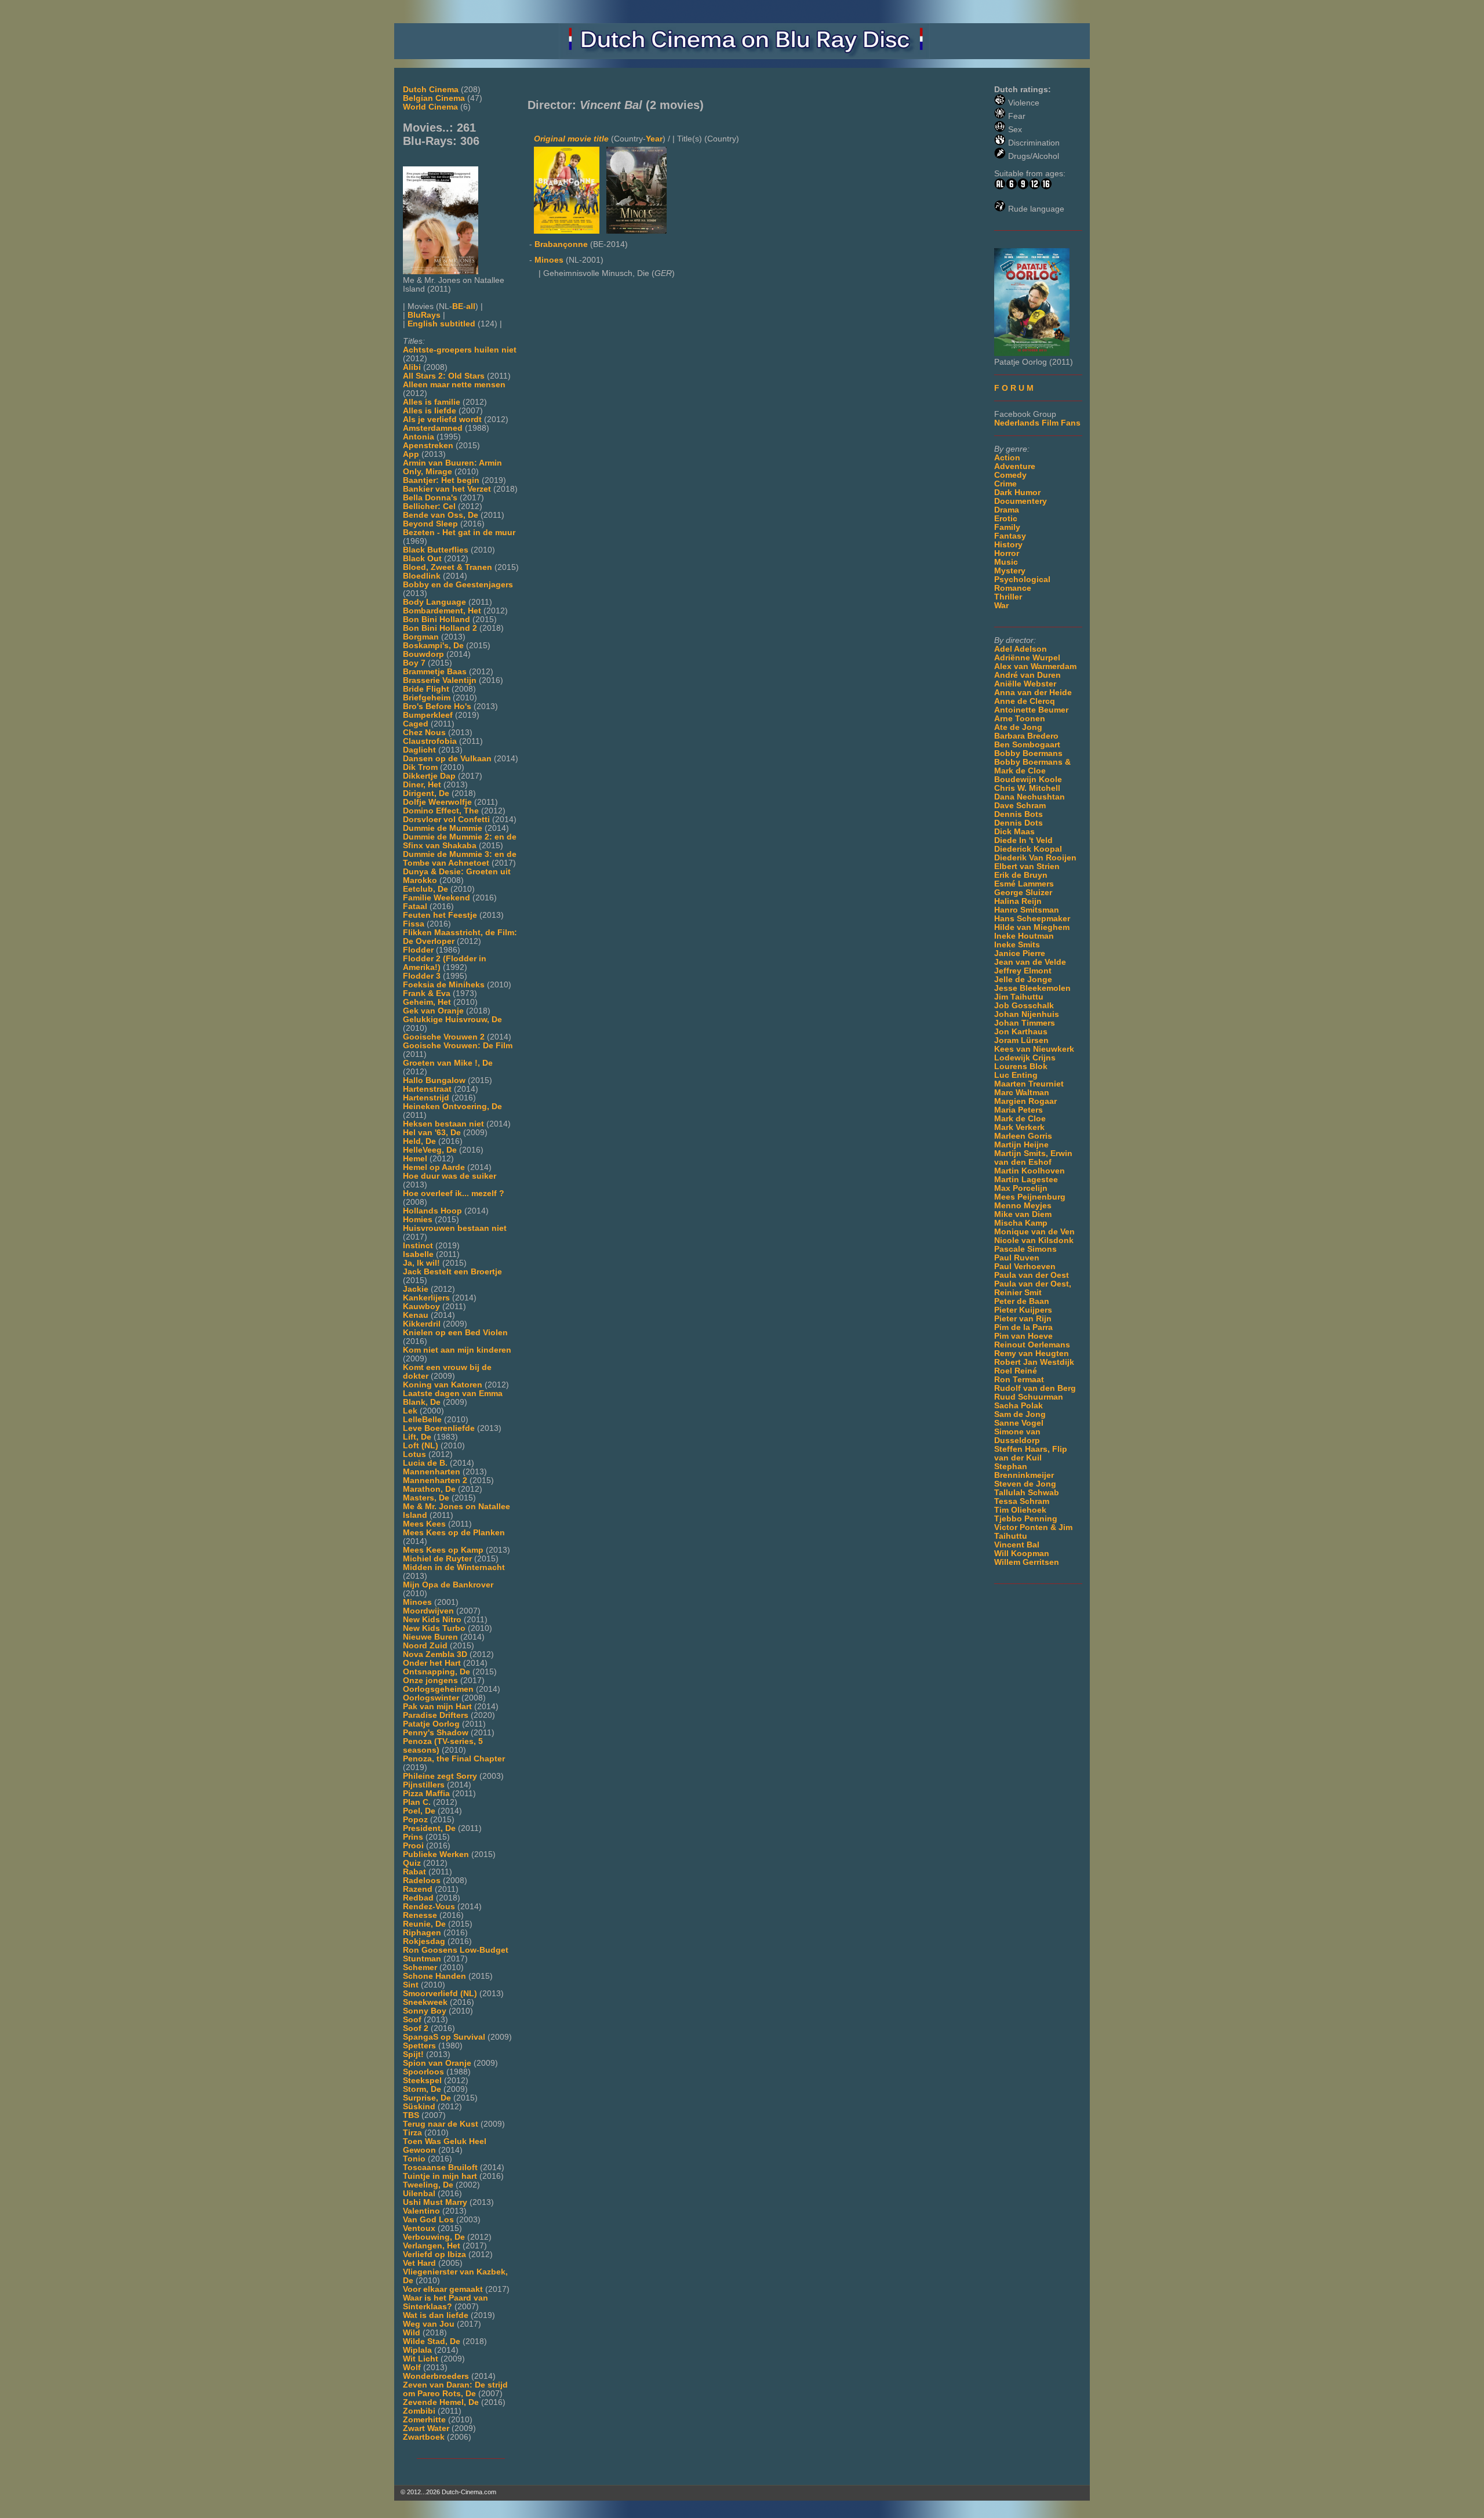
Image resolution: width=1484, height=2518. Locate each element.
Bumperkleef (428, 715)
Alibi (412, 367)
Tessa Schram (1022, 1501)
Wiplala (417, 2350)
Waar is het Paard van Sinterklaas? (445, 2302)
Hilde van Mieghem (1032, 927)
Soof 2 (416, 2028)
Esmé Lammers (1024, 884)
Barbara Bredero (1026, 736)
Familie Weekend (437, 898)
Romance (1013, 588)
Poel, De (419, 1811)
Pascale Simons (1025, 1249)
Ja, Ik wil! (421, 1263)
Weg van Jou (429, 2324)
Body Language (434, 602)
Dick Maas (1014, 832)
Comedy (1010, 475)
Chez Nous (424, 733)
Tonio (414, 2159)
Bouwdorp (423, 654)
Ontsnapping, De (437, 1672)
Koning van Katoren (443, 1385)
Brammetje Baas (435, 672)
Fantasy (1010, 536)
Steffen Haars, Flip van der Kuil (1031, 1454)
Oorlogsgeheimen (438, 1689)
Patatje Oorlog (431, 1724)
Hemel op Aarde (434, 1167)
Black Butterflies (436, 550)
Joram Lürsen (1021, 1040)
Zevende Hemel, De (441, 2402)
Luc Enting (1016, 1075)
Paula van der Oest (1032, 1275)
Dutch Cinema (431, 90)
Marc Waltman (1022, 1093)
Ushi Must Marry (435, 2202)
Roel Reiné (1016, 1371)
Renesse (420, 1915)
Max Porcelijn (1021, 1188)
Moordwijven (428, 1611)
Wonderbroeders (436, 2376)
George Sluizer (1023, 893)
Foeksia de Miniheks (444, 985)
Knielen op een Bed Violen (455, 1333)
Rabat (414, 1872)
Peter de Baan (1022, 1301)
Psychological (1022, 579)
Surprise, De (427, 2098)
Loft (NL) (421, 1446)
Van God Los (428, 2220)
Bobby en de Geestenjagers (458, 585)
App (411, 454)
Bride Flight (426, 689)
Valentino (421, 2211)
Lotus (414, 1454)
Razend (418, 1889)
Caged (416, 724)
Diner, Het (422, 785)
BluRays (424, 315)
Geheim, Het (427, 1002)
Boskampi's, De (433, 646)
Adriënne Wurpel (1027, 658)
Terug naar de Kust (441, 2124)
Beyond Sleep (430, 524)
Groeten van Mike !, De (448, 1063)
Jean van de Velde (1030, 962)
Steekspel (422, 2081)
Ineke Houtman (1024, 936)
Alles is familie (432, 402)
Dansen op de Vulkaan (447, 759)
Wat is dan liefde (436, 2315)
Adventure (1015, 466)
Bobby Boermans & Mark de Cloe (1032, 766)
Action (1007, 458)
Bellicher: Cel (429, 506)
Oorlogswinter (431, 1698)
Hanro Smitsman (1027, 910)
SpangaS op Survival (444, 2037)
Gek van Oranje (433, 1011)
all (471, 306)
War (1001, 606)
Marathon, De (429, 1489)
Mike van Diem (1023, 1214)
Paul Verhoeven (1025, 1267)
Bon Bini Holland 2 (440, 628)
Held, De (419, 1141)
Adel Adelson (1021, 649)
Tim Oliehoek (1020, 1510)
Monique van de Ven (1034, 1232)
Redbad (418, 1898)
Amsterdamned (433, 428)
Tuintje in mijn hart (440, 2176)
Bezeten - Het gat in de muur (459, 533)
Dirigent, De (426, 793)
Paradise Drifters (436, 1715)
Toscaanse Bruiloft (440, 2168)
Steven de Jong (1025, 1484)
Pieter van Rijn (1023, 1319)
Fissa (414, 924)
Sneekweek (425, 2002)
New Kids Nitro (432, 1620)
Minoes (417, 1602)
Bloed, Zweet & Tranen (448, 567)
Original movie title (571, 139)
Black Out (422, 559)
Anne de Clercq (1025, 701)
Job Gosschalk (1024, 1006)
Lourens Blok (1021, 1067)
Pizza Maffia (426, 1794)
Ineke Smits (1017, 945)
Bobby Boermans (1028, 753)
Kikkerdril (422, 1324)
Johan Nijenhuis (1027, 1014)
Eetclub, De (425, 889)
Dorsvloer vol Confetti (446, 820)
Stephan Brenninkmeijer (1024, 1471)
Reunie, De (424, 1924)
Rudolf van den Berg (1035, 1388)
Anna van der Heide (1033, 693)
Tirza (412, 2133)
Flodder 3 (422, 976)
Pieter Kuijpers (1023, 1310)
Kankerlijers (426, 1298)
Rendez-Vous (429, 1907)
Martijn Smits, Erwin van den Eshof (1033, 1158)
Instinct (418, 1246)
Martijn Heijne (1021, 1145)
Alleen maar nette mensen (454, 385)
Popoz (415, 1820)
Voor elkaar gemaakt (443, 2289)
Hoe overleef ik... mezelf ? (454, 1193)
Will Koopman (1022, 1554)
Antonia (419, 437)
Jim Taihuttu (1019, 997)
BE (458, 306)
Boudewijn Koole (1028, 780)
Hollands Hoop (432, 1211)
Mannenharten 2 (435, 1480)
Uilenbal (419, 2194)
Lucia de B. (425, 1463)
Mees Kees (424, 1524)
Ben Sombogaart (1027, 745)
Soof (412, 2020)
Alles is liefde (430, 411)
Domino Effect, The (441, 811)
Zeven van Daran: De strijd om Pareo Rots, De (455, 2389)
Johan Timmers (1025, 1023)
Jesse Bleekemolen (1032, 988)
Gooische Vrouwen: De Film (458, 1046)
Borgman (421, 637)
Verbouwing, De (434, 2237)
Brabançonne (561, 244)
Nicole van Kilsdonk (1034, 1240)
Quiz (412, 1863)
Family (1007, 527)
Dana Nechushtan (1030, 797)
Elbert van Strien (1027, 866)
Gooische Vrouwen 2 (444, 1037)
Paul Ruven (1017, 1258)
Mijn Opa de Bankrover (448, 1585)
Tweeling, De (428, 2185)
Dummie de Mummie (443, 828)
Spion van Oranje (437, 2063)
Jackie (416, 1289)
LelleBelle (422, 1420)
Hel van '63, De (432, 1133)
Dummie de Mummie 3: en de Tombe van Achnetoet (460, 859)
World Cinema (430, 107)
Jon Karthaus (1021, 1032)
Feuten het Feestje (440, 915)
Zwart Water (426, 2428)
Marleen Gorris (1023, 1136)
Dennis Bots (1019, 814)
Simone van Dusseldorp (1017, 1436)
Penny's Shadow (436, 1733)
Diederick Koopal (1028, 849)
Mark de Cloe (1020, 1119)
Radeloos (422, 1881)
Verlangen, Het (432, 2246)
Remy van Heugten (1032, 1354)
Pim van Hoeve (1023, 1336)
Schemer (420, 1967)
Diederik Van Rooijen (1035, 858)
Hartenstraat (427, 1089)
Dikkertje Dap (429, 776)
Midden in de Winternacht (454, 1567)
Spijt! (413, 2054)
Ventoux (419, 2228)
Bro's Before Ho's (437, 706)
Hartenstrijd (426, 1098)
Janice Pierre (1020, 953)
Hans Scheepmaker (1032, 919)
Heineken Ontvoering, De (452, 1107)
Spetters (419, 2046)
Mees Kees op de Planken (454, 1533)
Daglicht (419, 750)
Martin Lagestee (1026, 1180)
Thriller (1008, 597)
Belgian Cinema (434, 98)
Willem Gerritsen (1027, 1562)
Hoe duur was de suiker (450, 1176)
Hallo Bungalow (434, 1080)
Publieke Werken (436, 1854)
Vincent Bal (1017, 1545)
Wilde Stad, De (432, 2341)
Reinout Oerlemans (1032, 1345)
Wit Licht (421, 2359)
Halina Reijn (1018, 901)
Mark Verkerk (1019, 1127)
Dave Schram (1020, 806)
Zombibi (419, 2411)
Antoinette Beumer (1031, 710)
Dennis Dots (1019, 823)
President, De (429, 1828)
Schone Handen (434, 1976)
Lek (410, 1411)
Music (1006, 562)
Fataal (415, 906)
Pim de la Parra (1023, 1327)
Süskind (419, 2107)
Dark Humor (1017, 493)
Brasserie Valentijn (440, 680)
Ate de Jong (1018, 727)
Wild (412, 2333)
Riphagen (422, 1933)
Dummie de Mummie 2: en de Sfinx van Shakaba (460, 841)
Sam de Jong (1020, 1414)
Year (654, 139)
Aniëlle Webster (1025, 684)
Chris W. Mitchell (1027, 788)
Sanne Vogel (1019, 1423)
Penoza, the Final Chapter (454, 1759)
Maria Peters (1019, 1110)
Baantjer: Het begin (441, 480)
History (1008, 545)
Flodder (418, 950)
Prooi (413, 1846)
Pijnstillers (424, 1785)
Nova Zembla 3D (435, 1654)
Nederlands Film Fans (1037, 423)
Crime (1005, 484)
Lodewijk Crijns (1025, 1058)
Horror (1007, 553)
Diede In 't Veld (1023, 840)
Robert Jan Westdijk (1034, 1362)
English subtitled (441, 324)
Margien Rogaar (1025, 1101)
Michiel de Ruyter (437, 1559)
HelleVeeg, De (430, 1150)
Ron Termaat (1019, 1380)
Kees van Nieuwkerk (1034, 1049)
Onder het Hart (432, 1663)
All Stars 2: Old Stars (444, 376)
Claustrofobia (430, 741)
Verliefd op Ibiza (434, 2254)
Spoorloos (423, 2072)
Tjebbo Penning (1026, 1519)
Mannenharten (432, 1472)
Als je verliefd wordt (442, 419)
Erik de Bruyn (1021, 875)
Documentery (1021, 501)
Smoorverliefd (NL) (440, 1994)
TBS (411, 2115)
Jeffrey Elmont (1023, 971)
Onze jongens (430, 1681)
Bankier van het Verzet (447, 489)
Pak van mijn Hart (437, 1707)
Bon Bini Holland (437, 619)
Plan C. (417, 1802)
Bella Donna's (430, 498)
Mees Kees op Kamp (443, 1550)
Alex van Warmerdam (1035, 666)
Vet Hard (419, 2263)
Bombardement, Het (442, 611)
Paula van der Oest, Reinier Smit (1033, 1288)
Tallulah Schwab (1027, 1493)
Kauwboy (421, 1307)
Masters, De (426, 1498)
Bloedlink (422, 576)
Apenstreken (428, 446)
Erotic (1006, 519)
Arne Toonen (1020, 719)
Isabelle (418, 1254)
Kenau (416, 1315)
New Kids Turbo (434, 1628)
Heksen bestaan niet (443, 1124)
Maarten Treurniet (1029, 1084)
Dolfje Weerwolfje (437, 802)
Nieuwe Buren (430, 1637)
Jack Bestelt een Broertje (452, 1272)
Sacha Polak (1019, 1406)
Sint (411, 1985)
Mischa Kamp (1021, 1223)
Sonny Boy (425, 2011)
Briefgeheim (427, 698)
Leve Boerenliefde (439, 1428)
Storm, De (422, 2089)
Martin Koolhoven (1030, 1171)
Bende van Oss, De (441, 515)
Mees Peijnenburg (1030, 1197)
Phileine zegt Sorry (440, 1776)
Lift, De (417, 1437)
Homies (418, 1220)
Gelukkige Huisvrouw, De (452, 1020)
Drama (1007, 510)
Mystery (1010, 571)
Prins (413, 1837)
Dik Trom (420, 767)
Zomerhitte (424, 2420)
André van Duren (1027, 675)
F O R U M (1014, 388)
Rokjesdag (424, 1941)
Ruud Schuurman (1029, 1397)
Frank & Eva (427, 993)
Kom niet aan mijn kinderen (457, 1350)
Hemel (415, 1159)
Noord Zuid (425, 1646)
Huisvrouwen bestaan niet (455, 1228)
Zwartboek (424, 2437)
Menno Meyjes (1023, 1206)
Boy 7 (414, 663)
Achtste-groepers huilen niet (460, 350)
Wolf (412, 2368)
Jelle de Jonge (1023, 980)
